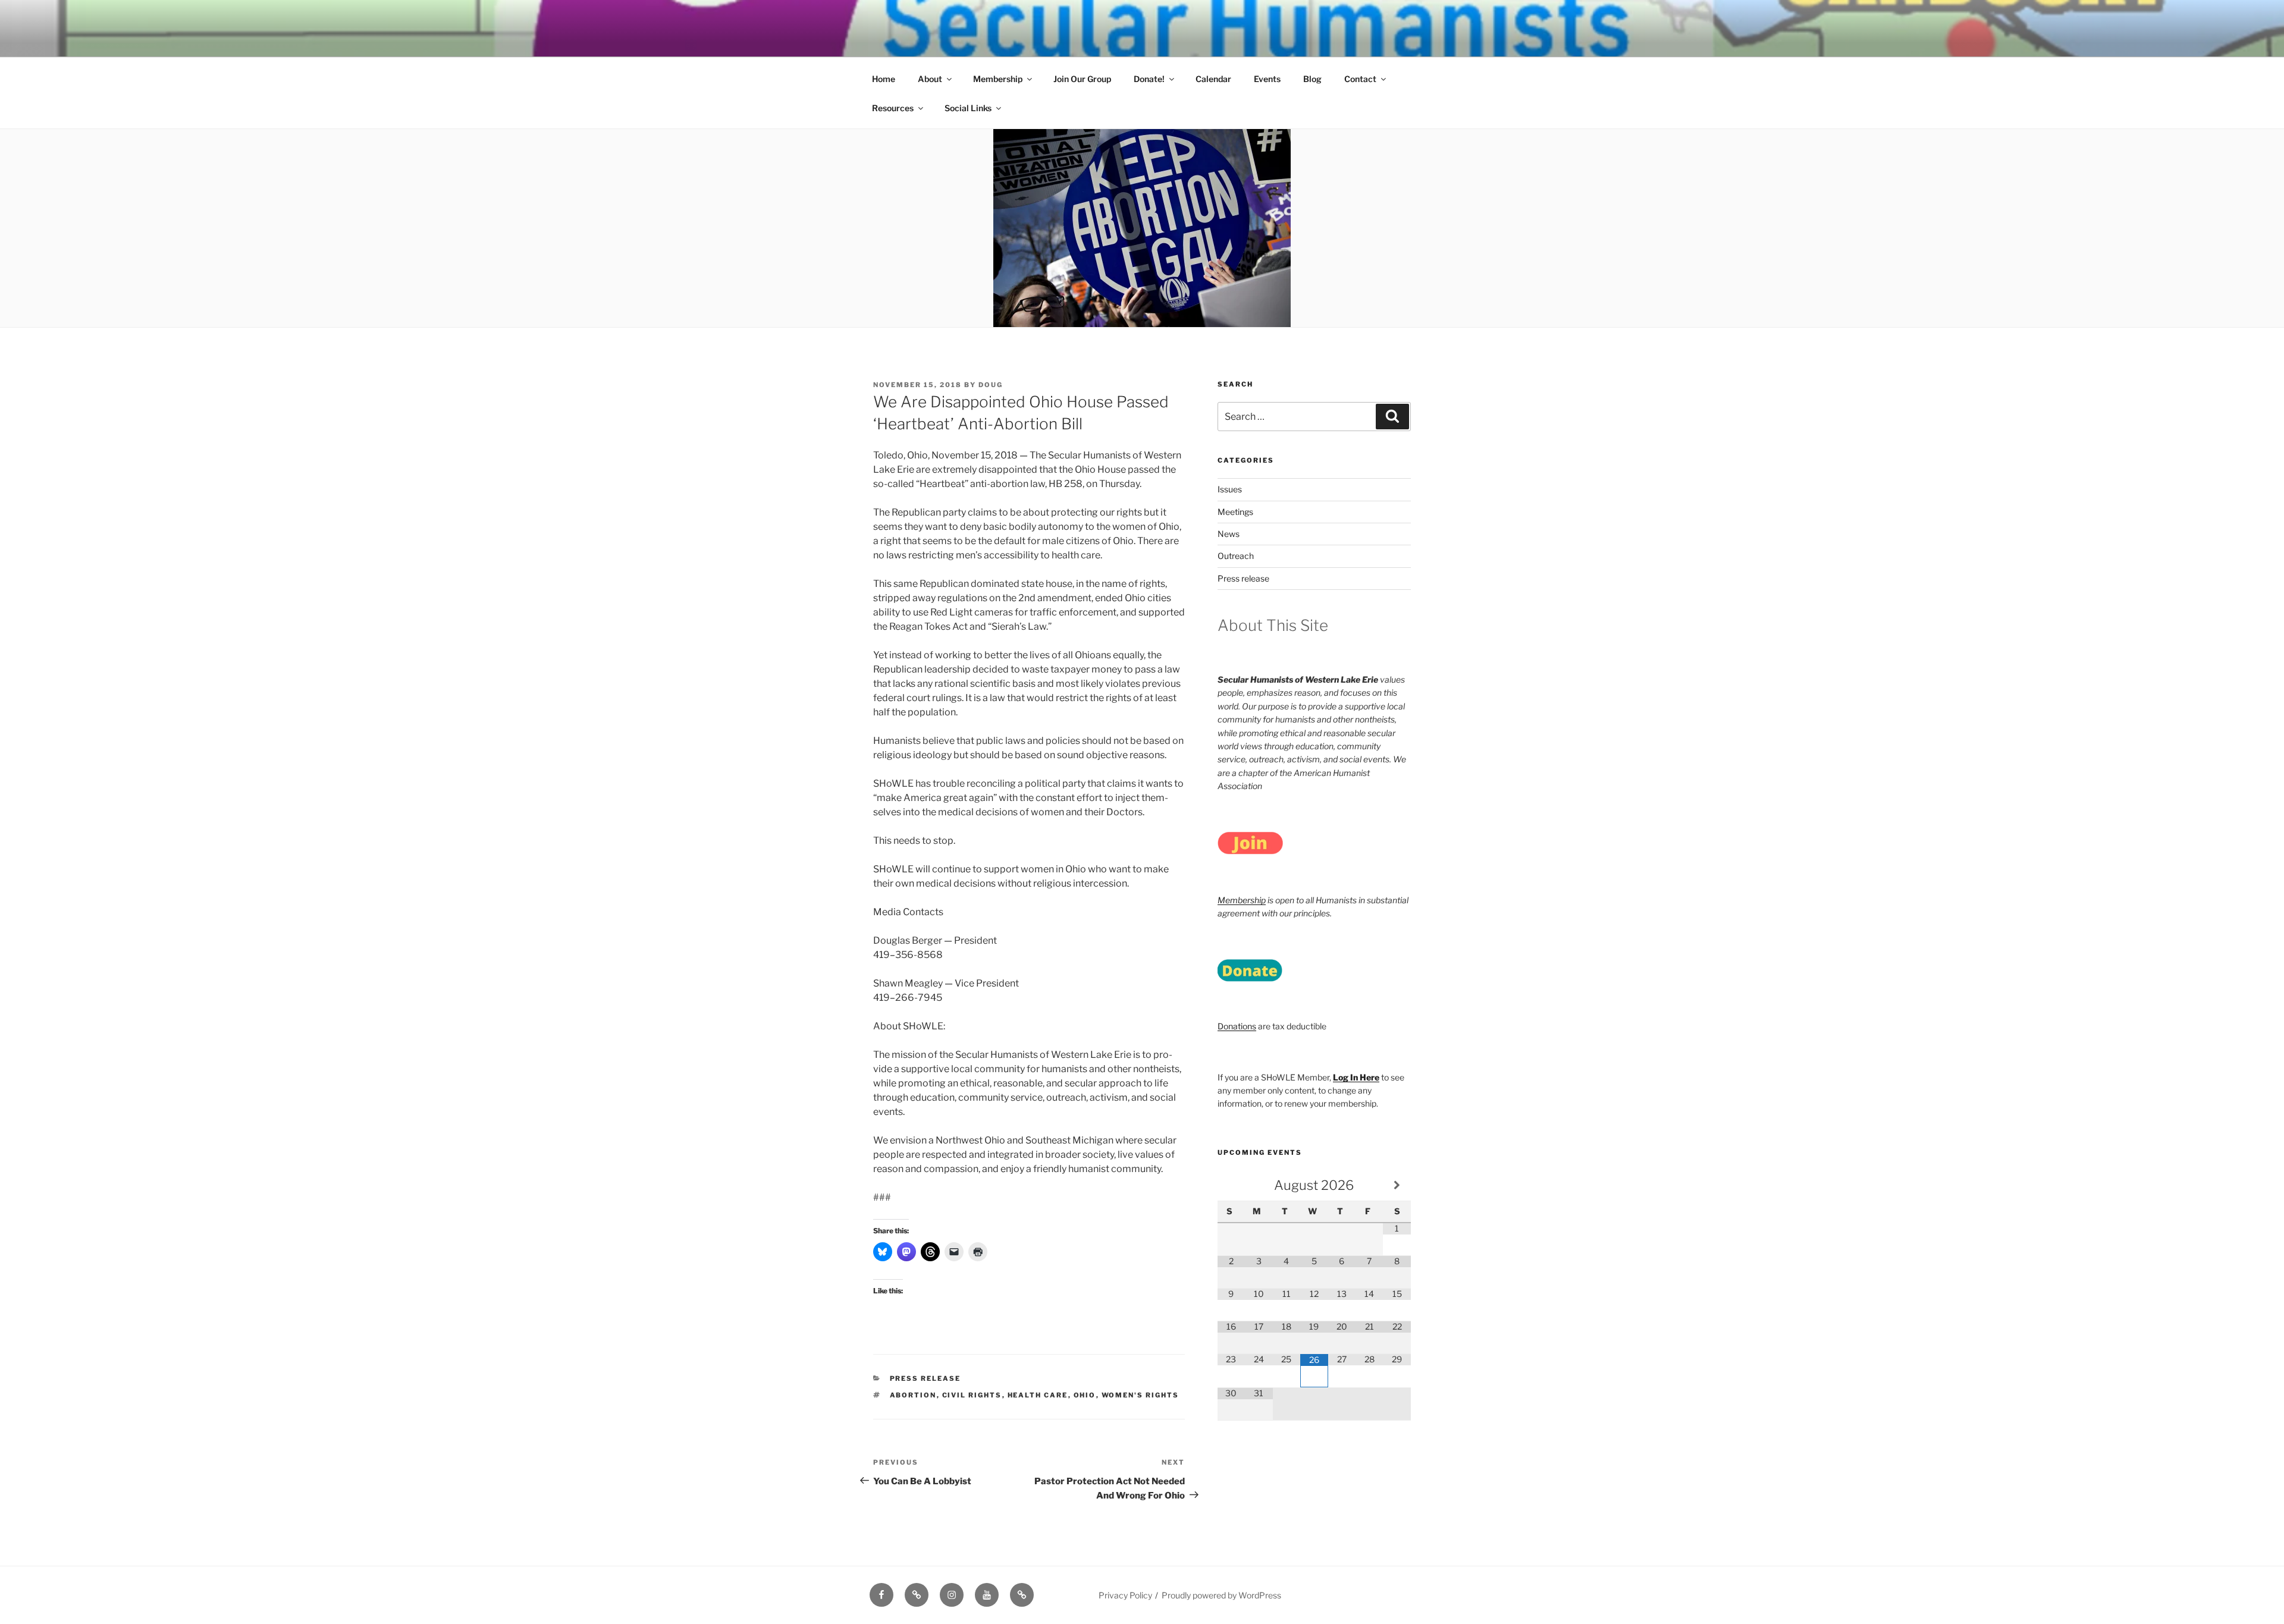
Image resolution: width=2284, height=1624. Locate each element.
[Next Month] (1397, 1185)
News (1229, 534)
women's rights (1141, 1395)
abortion (913, 1395)
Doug (991, 385)
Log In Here (1356, 1077)
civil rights (972, 1395)
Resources (893, 108)
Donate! (1149, 79)
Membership (998, 79)
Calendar (1213, 79)
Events (1267, 79)
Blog (1312, 79)
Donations (1237, 1026)
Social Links (968, 108)
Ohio (1085, 1395)
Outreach (1236, 556)
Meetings (1235, 512)
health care (1038, 1395)
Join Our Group (1082, 79)
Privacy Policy (1125, 1595)
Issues (1230, 489)
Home (884, 79)
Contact (1360, 79)
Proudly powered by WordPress (1221, 1595)
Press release (925, 1378)
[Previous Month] (1231, 1185)
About (930, 79)
